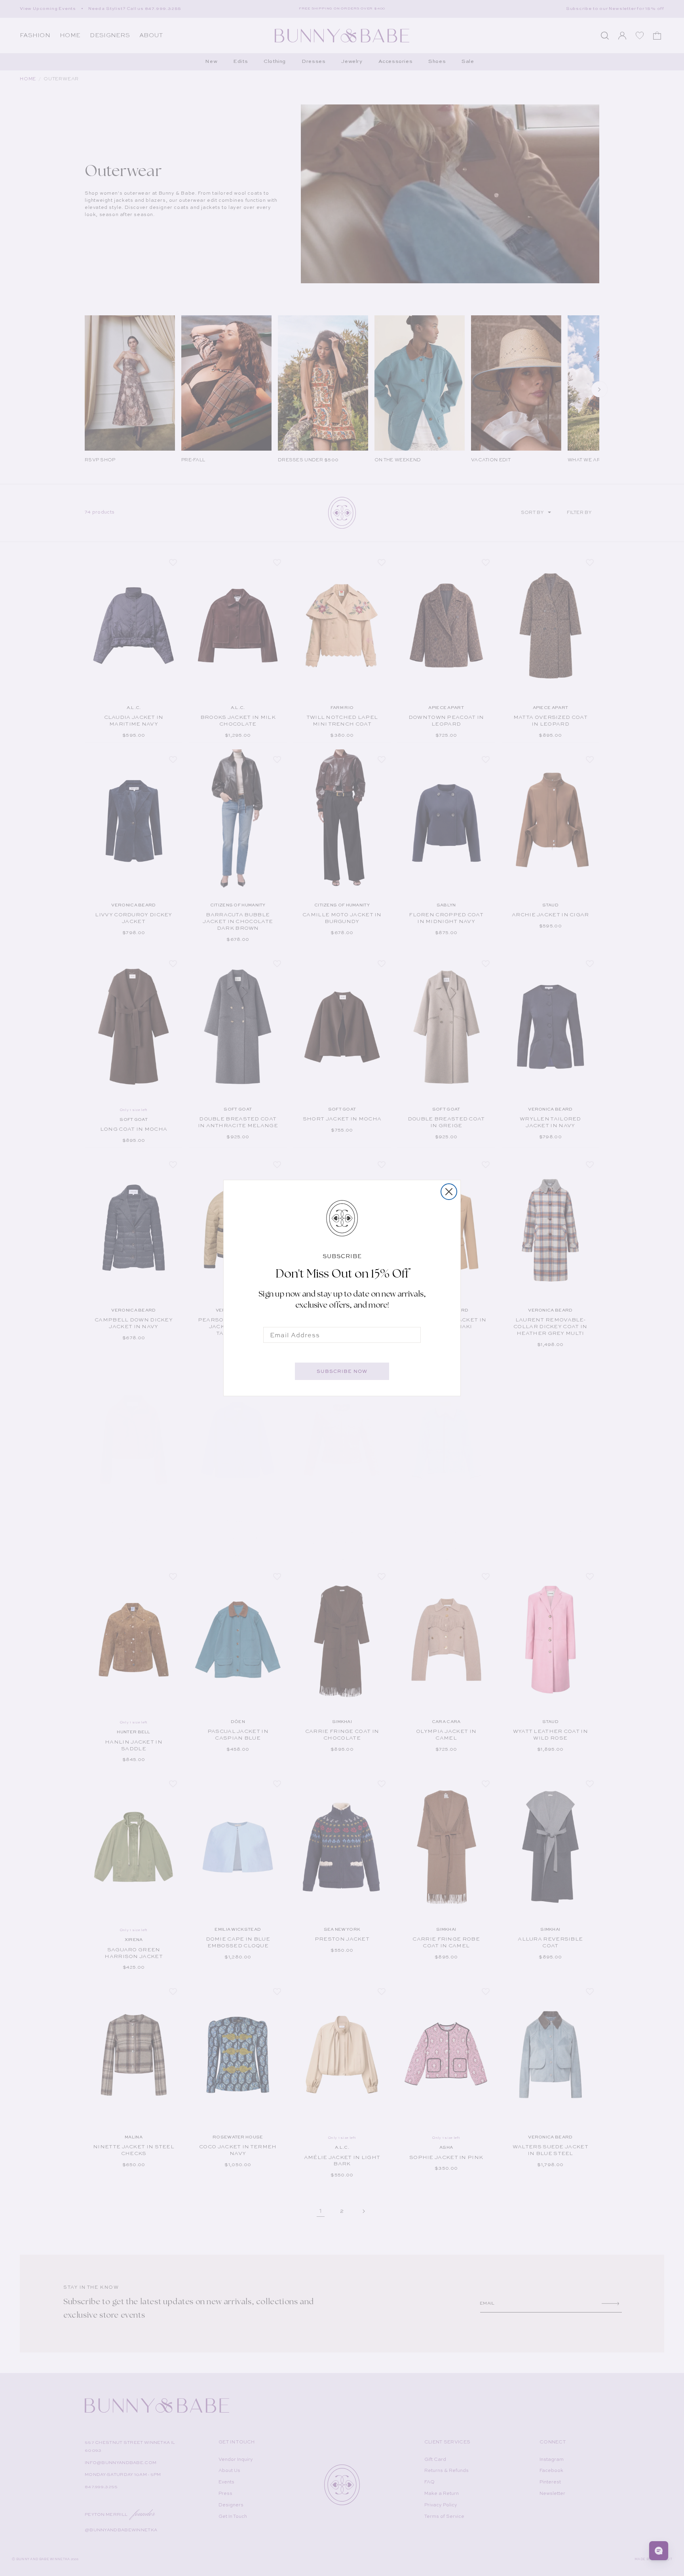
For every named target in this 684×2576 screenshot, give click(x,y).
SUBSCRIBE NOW (342, 1371)
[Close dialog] (449, 1192)
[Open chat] (659, 2551)
